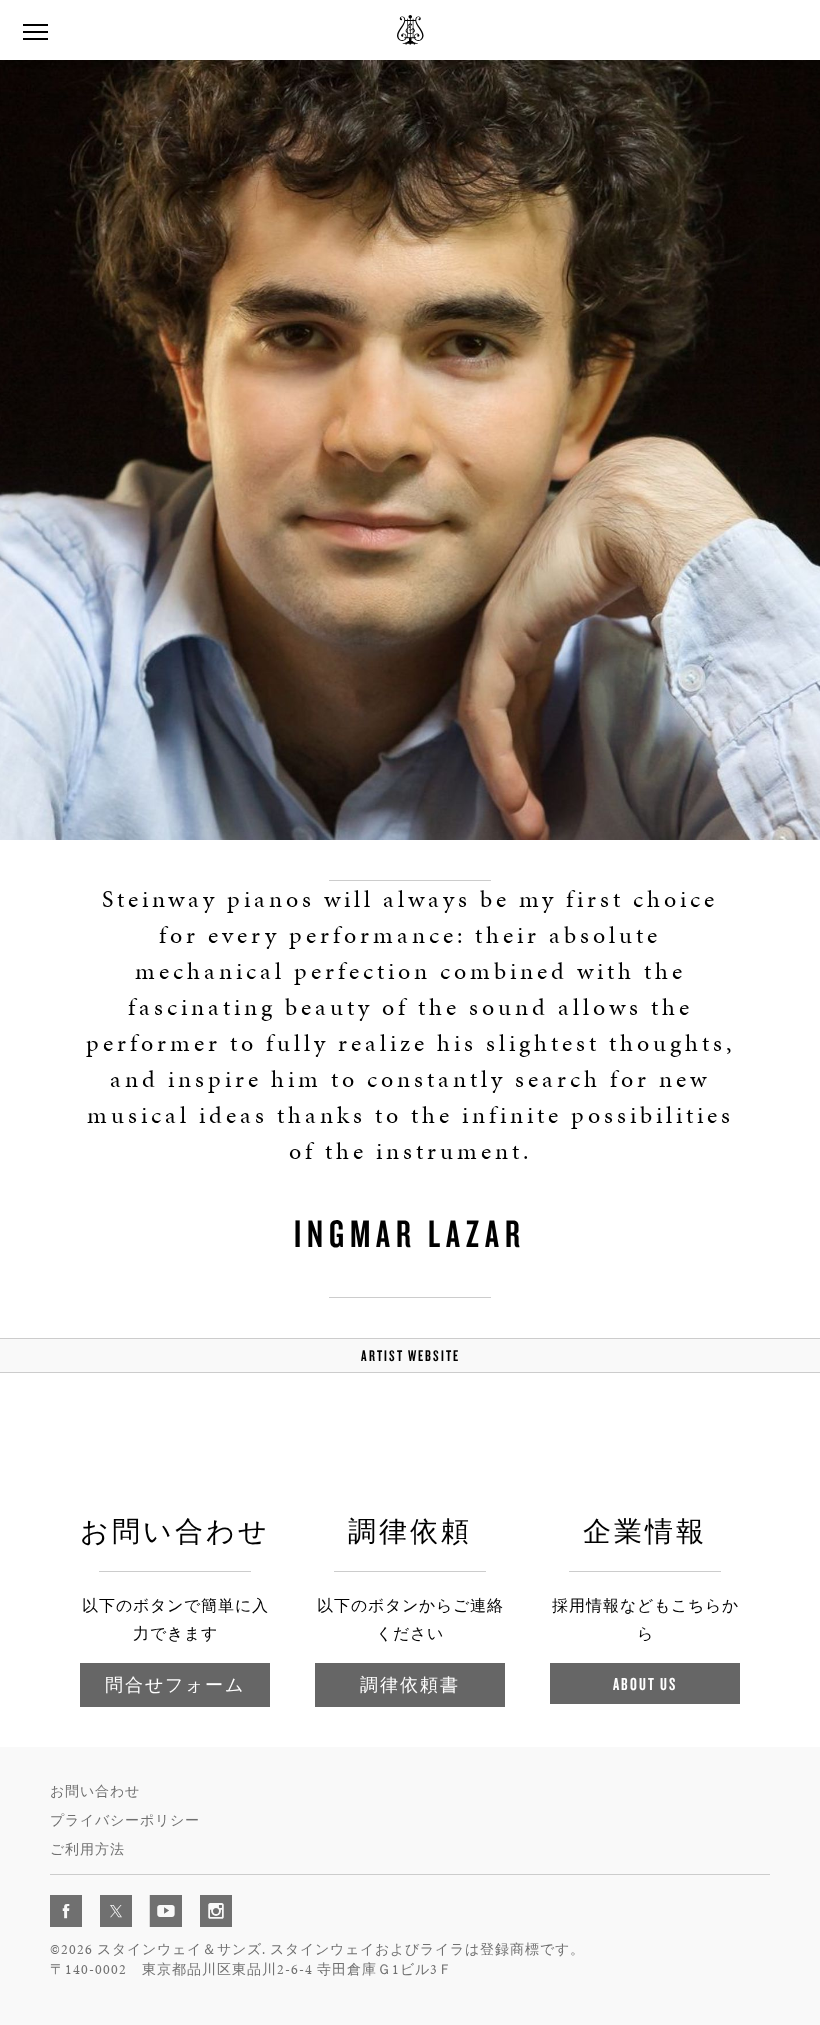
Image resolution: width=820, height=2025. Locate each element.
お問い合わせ (95, 1791)
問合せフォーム (175, 1684)
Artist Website (410, 1355)
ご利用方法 (87, 1849)
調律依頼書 (410, 1684)
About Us (645, 1683)
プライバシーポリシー (125, 1820)
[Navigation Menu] (35, 30)
